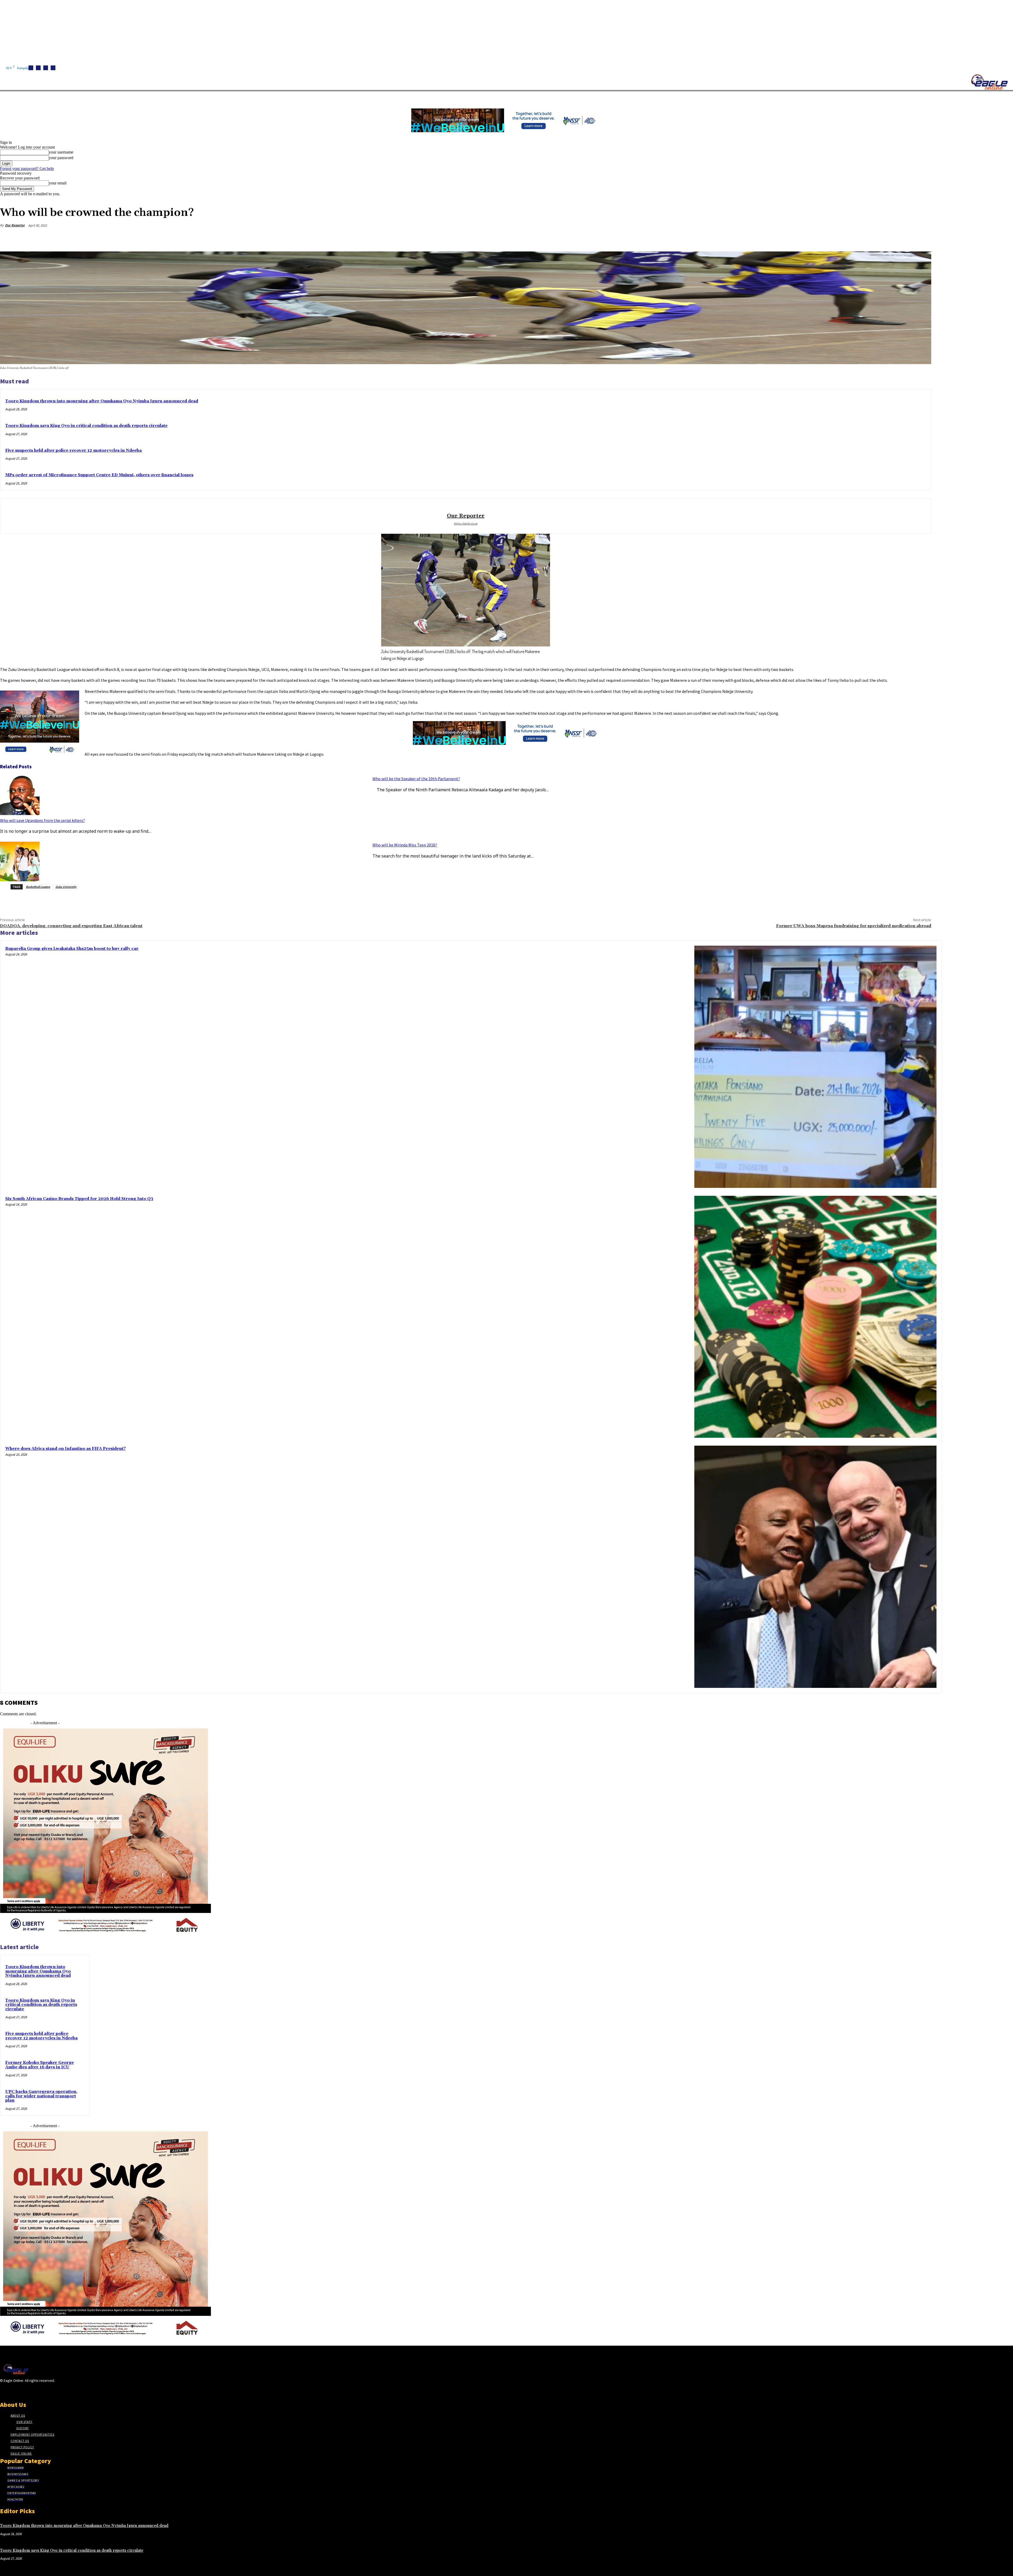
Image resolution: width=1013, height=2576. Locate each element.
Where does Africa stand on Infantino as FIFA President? (65, 1449)
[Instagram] (38, 68)
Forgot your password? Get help (27, 168)
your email (58, 183)
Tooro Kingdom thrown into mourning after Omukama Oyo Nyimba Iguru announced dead (102, 401)
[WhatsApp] (903, 238)
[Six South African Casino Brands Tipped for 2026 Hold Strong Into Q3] (815, 1317)
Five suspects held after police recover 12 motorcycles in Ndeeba (73, 451)
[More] (922, 238)
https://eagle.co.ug (466, 523)
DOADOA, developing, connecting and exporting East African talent (71, 926)
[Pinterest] (884, 238)
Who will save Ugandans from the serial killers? (42, 820)
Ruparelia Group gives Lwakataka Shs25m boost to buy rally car (72, 949)
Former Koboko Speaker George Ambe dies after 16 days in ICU (40, 2065)
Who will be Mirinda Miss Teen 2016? (405, 845)
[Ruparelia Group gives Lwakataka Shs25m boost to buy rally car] (815, 1067)
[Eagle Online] (989, 82)
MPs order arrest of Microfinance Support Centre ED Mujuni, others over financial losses (99, 475)
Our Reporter (15, 225)
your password (61, 158)
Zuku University (66, 887)
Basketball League (38, 887)
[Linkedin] (46, 68)
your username (61, 152)
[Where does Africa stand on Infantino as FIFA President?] (815, 1567)
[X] (53, 68)
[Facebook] (31, 68)
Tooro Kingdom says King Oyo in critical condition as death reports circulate (86, 426)
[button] (251, 97)
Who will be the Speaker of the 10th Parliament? (416, 779)
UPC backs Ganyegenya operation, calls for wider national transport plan (41, 2096)
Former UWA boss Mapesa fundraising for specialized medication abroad (854, 926)
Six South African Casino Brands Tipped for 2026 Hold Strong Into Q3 (79, 1199)
